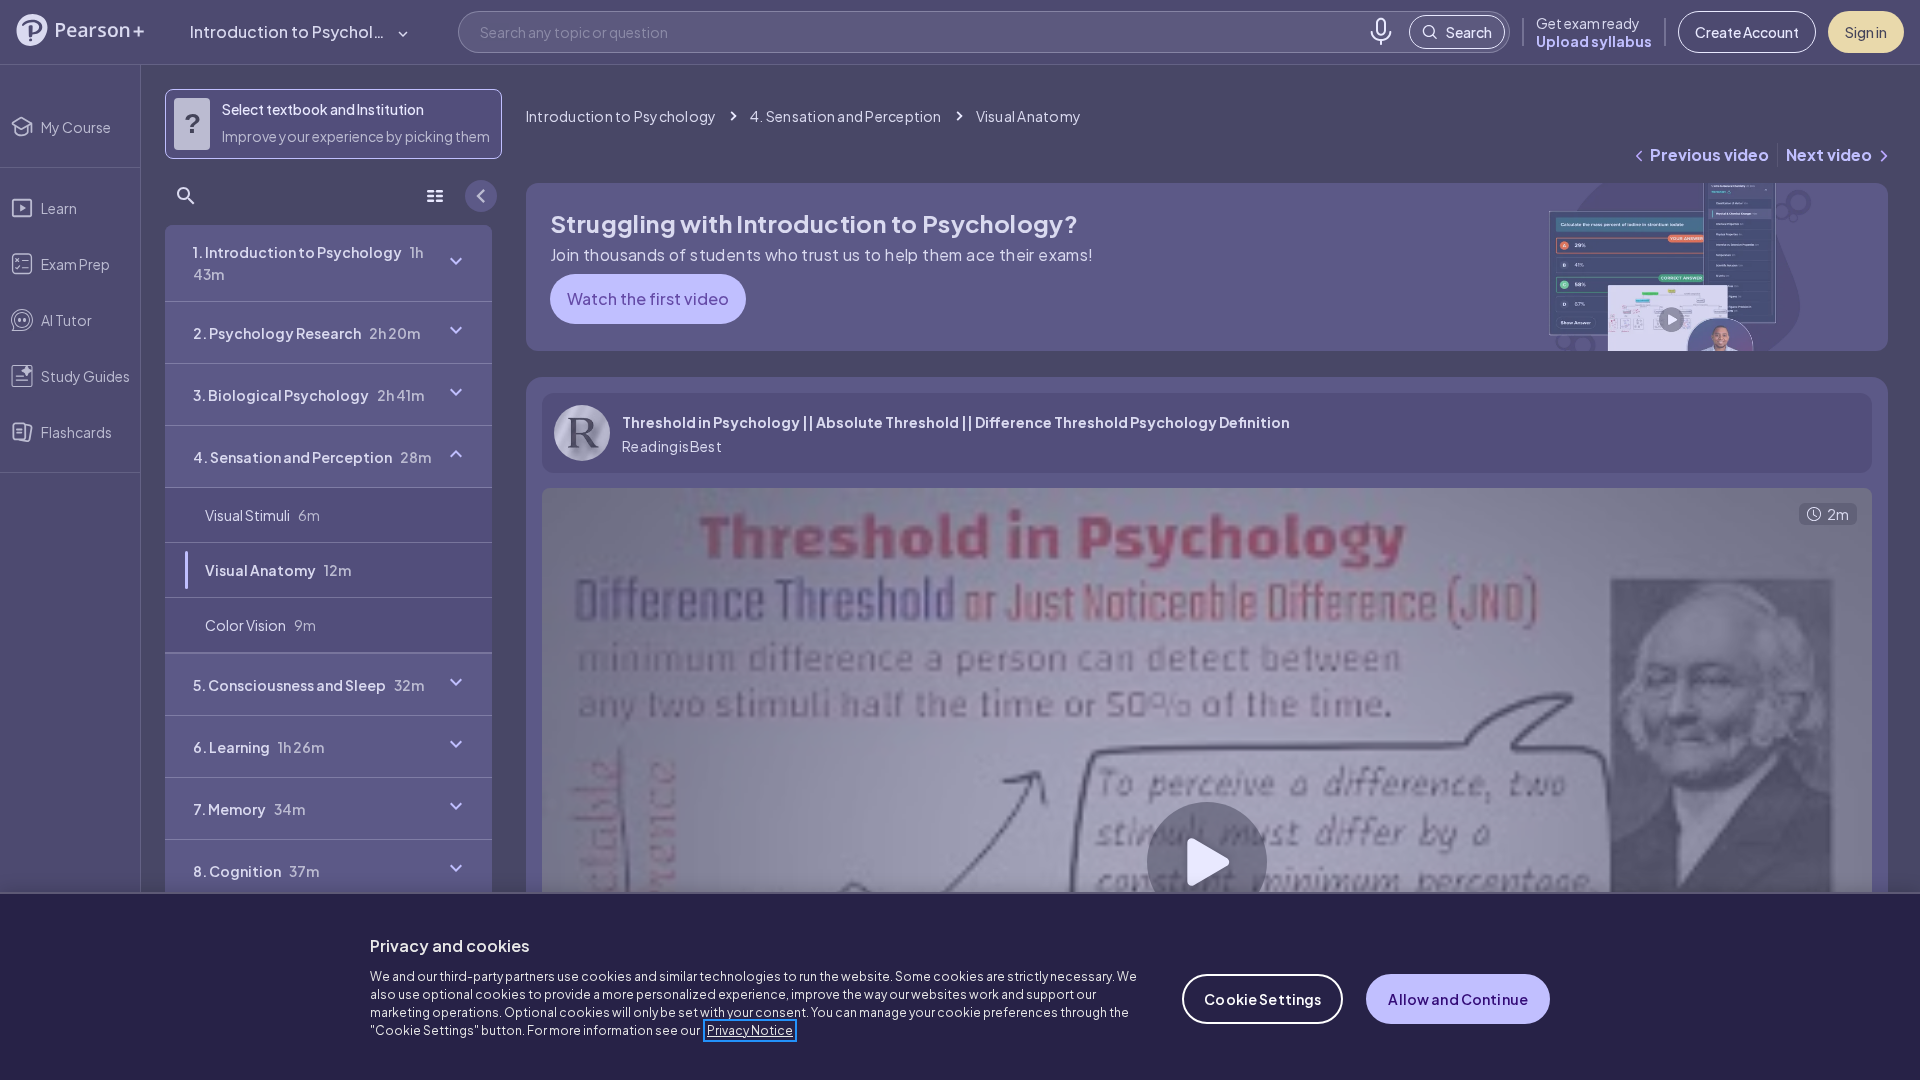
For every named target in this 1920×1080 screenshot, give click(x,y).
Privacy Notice (750, 1030)
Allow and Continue (1458, 999)
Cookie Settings (1262, 999)
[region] (960, 986)
